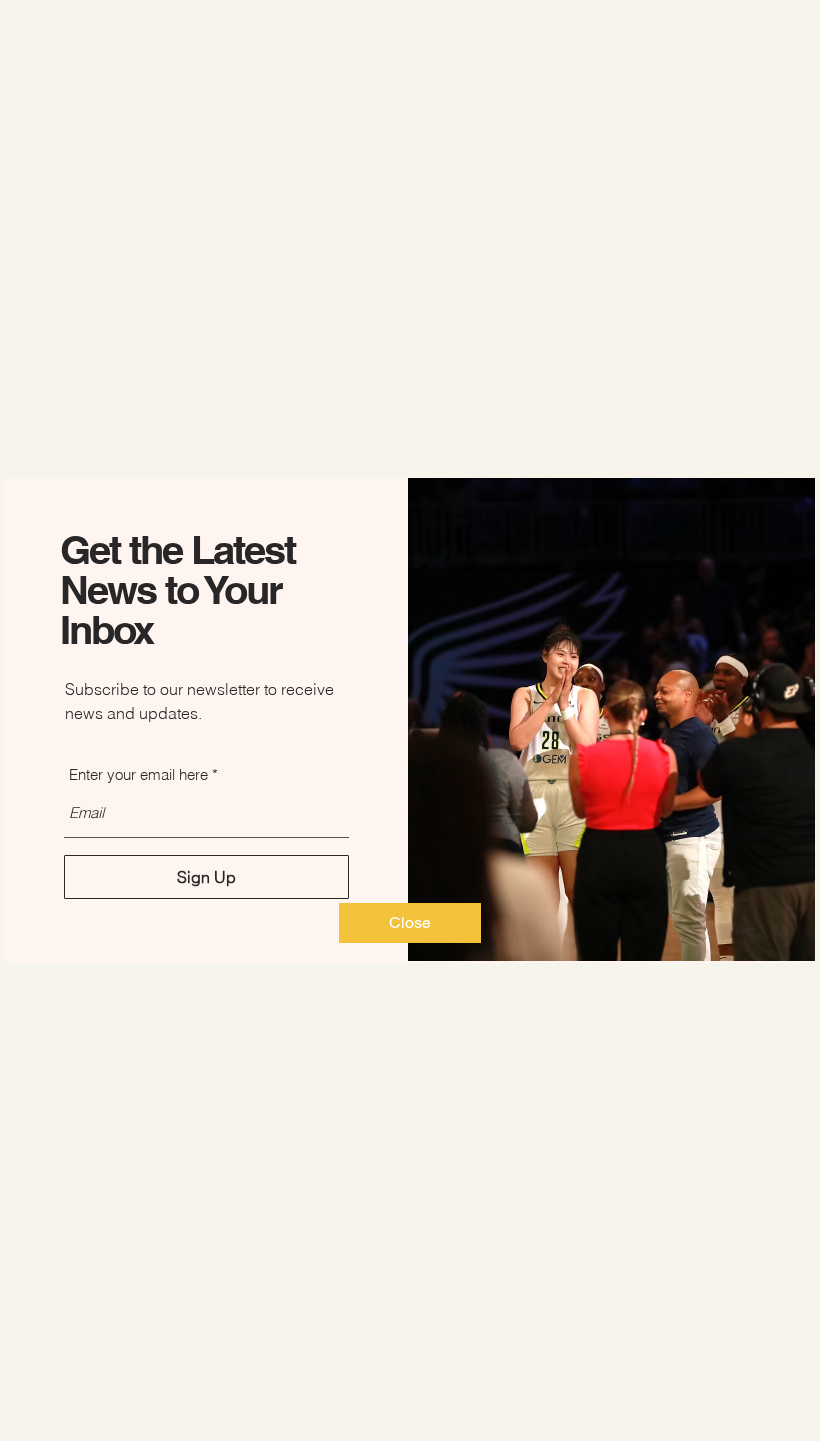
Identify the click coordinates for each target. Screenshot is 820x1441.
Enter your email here (138, 774)
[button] (410, 923)
